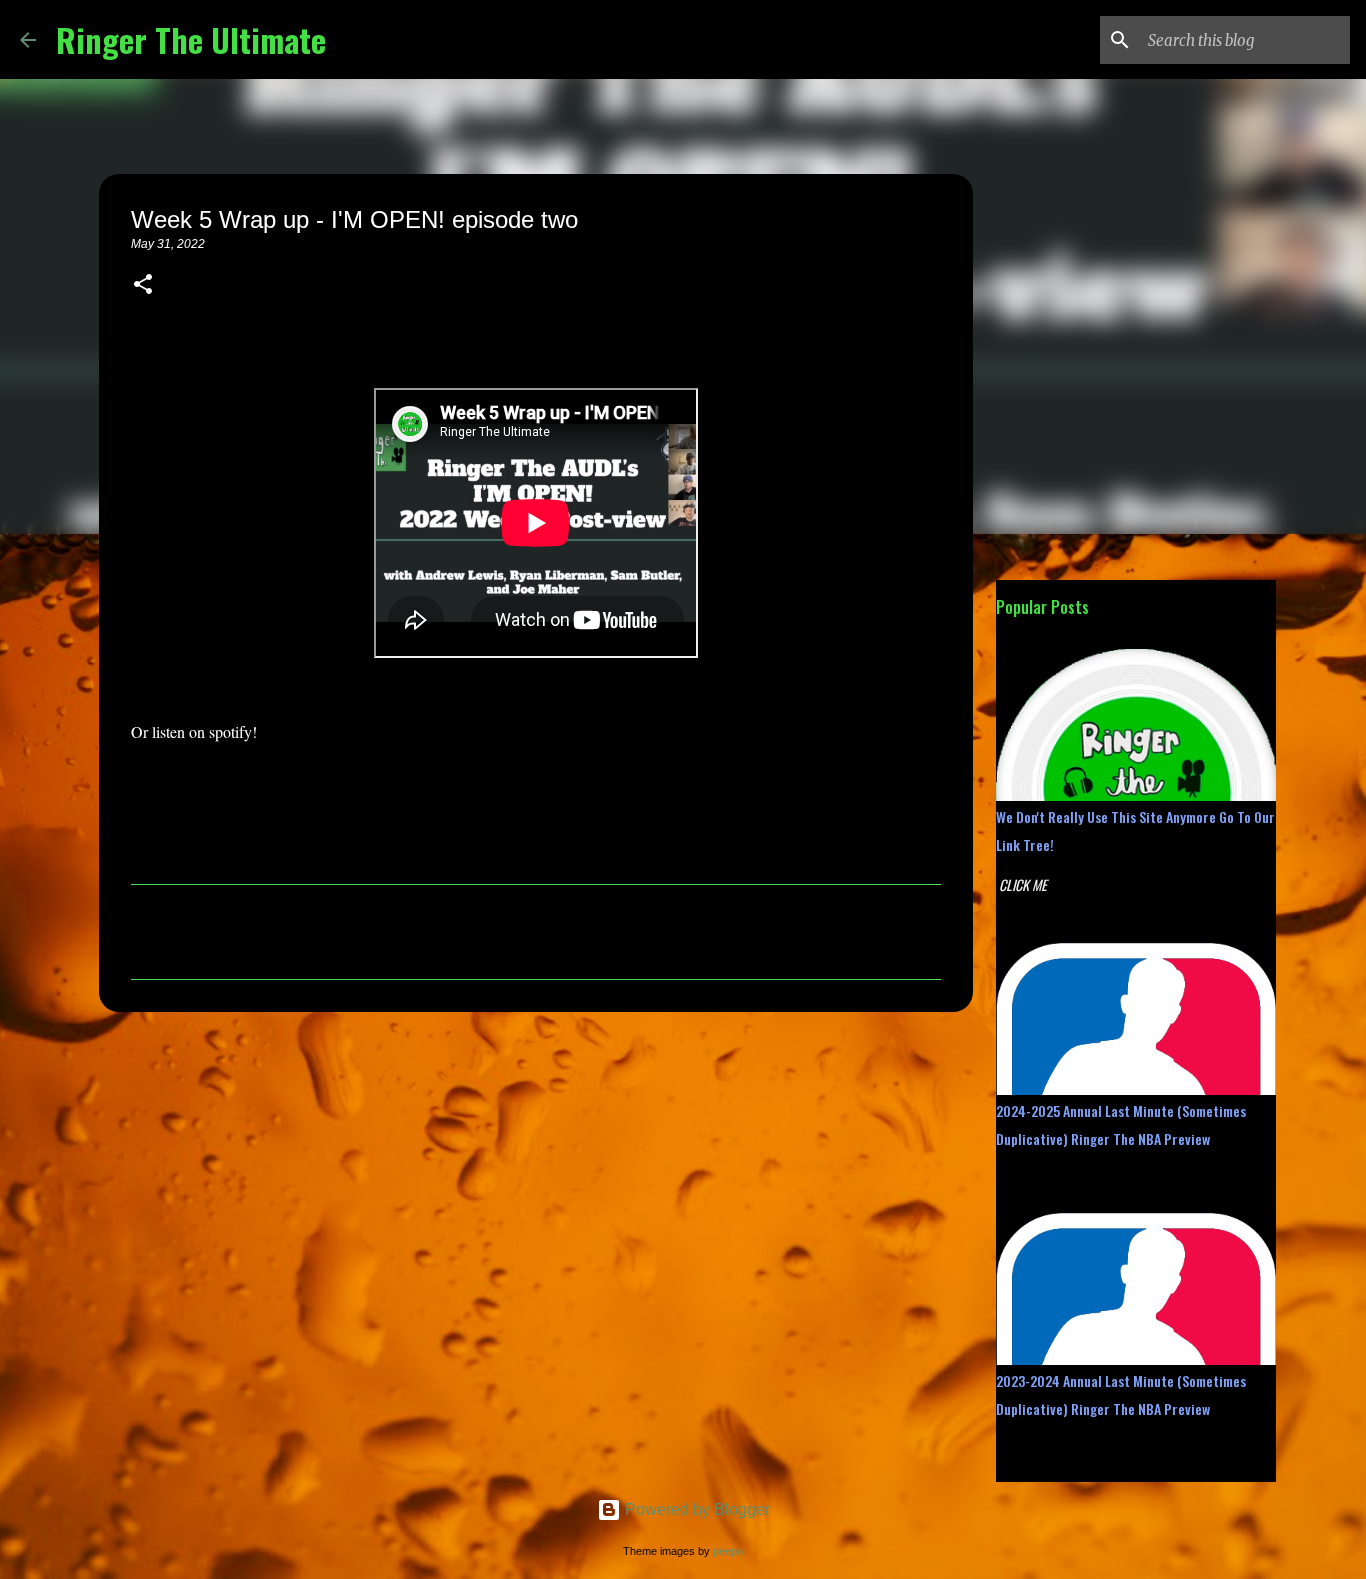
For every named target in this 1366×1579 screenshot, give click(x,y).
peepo (728, 1551)
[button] (143, 286)
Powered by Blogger (695, 1509)
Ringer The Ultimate (191, 39)
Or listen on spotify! (194, 731)
